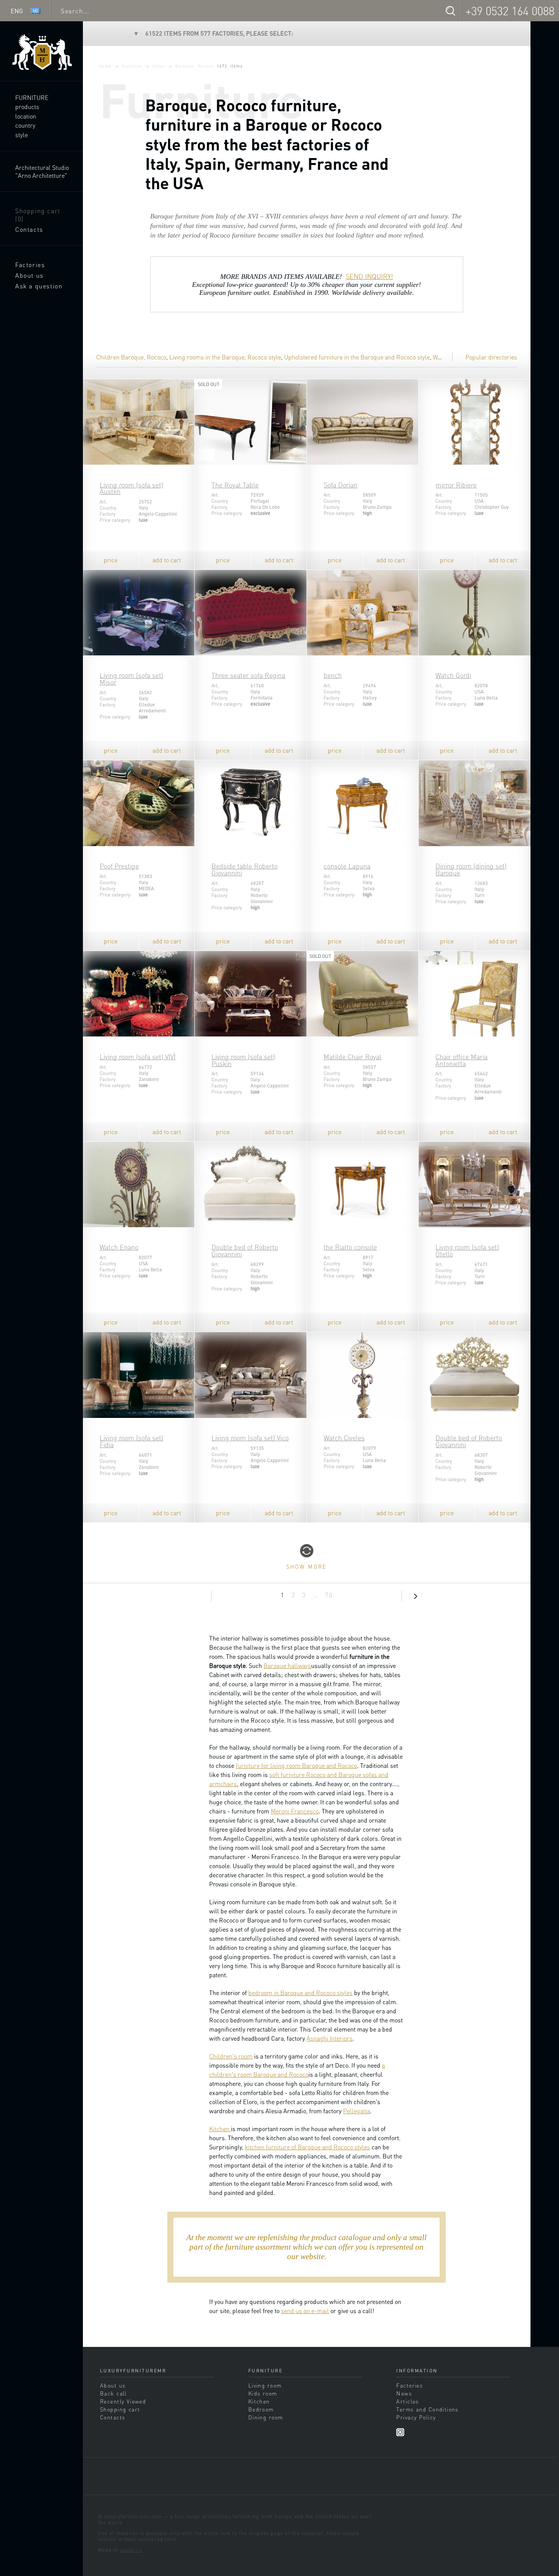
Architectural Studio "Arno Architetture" (42, 171)
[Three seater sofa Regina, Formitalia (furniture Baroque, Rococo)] (250, 613)
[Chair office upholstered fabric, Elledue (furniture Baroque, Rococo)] (474, 994)
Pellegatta (357, 2111)
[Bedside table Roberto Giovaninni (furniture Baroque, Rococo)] (250, 803)
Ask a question (39, 286)
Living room (265, 2385)
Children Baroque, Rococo (131, 357)
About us (29, 275)
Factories (30, 265)
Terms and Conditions (427, 2409)
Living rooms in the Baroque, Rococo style (225, 357)
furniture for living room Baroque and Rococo (296, 1765)
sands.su (131, 2550)
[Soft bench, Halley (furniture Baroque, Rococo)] (363, 613)
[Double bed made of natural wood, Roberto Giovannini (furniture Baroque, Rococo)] (250, 1185)
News (404, 2393)
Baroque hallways (287, 1665)
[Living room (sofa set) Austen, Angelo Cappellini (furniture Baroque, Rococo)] (139, 422)
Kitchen (220, 2129)
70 (329, 1595)
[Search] (450, 11)
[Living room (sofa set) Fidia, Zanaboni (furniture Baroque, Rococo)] (139, 1375)
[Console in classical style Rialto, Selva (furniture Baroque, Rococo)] (363, 1185)
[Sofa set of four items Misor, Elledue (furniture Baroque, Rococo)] (139, 613)
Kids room (263, 2393)
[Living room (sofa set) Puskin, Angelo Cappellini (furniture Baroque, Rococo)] (250, 994)
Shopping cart (38, 215)
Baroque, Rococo (195, 66)
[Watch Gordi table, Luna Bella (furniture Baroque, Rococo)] (474, 613)
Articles (407, 2401)
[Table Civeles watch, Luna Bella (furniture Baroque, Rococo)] (363, 1375)
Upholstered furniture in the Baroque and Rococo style (357, 357)
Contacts (29, 229)
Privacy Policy (416, 2417)
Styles (159, 66)
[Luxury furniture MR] (41, 52)
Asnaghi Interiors (330, 2038)
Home (105, 66)
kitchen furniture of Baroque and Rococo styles (307, 2147)
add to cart (167, 560)
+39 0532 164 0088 (510, 11)
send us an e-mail (305, 2311)
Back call (114, 2393)
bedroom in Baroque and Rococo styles (300, 1993)
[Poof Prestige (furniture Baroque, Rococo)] (139, 803)
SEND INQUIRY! (369, 276)
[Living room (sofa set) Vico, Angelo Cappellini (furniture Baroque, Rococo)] (250, 1375)
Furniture (32, 97)
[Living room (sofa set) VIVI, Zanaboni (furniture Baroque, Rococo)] (139, 994)
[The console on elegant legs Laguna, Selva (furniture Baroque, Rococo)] (363, 803)
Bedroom (261, 2409)
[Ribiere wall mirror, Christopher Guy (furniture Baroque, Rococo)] (474, 422)
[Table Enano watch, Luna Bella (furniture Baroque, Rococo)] (139, 1185)
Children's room (231, 2056)
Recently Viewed (123, 2401)
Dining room (266, 2417)
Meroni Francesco (295, 1811)
